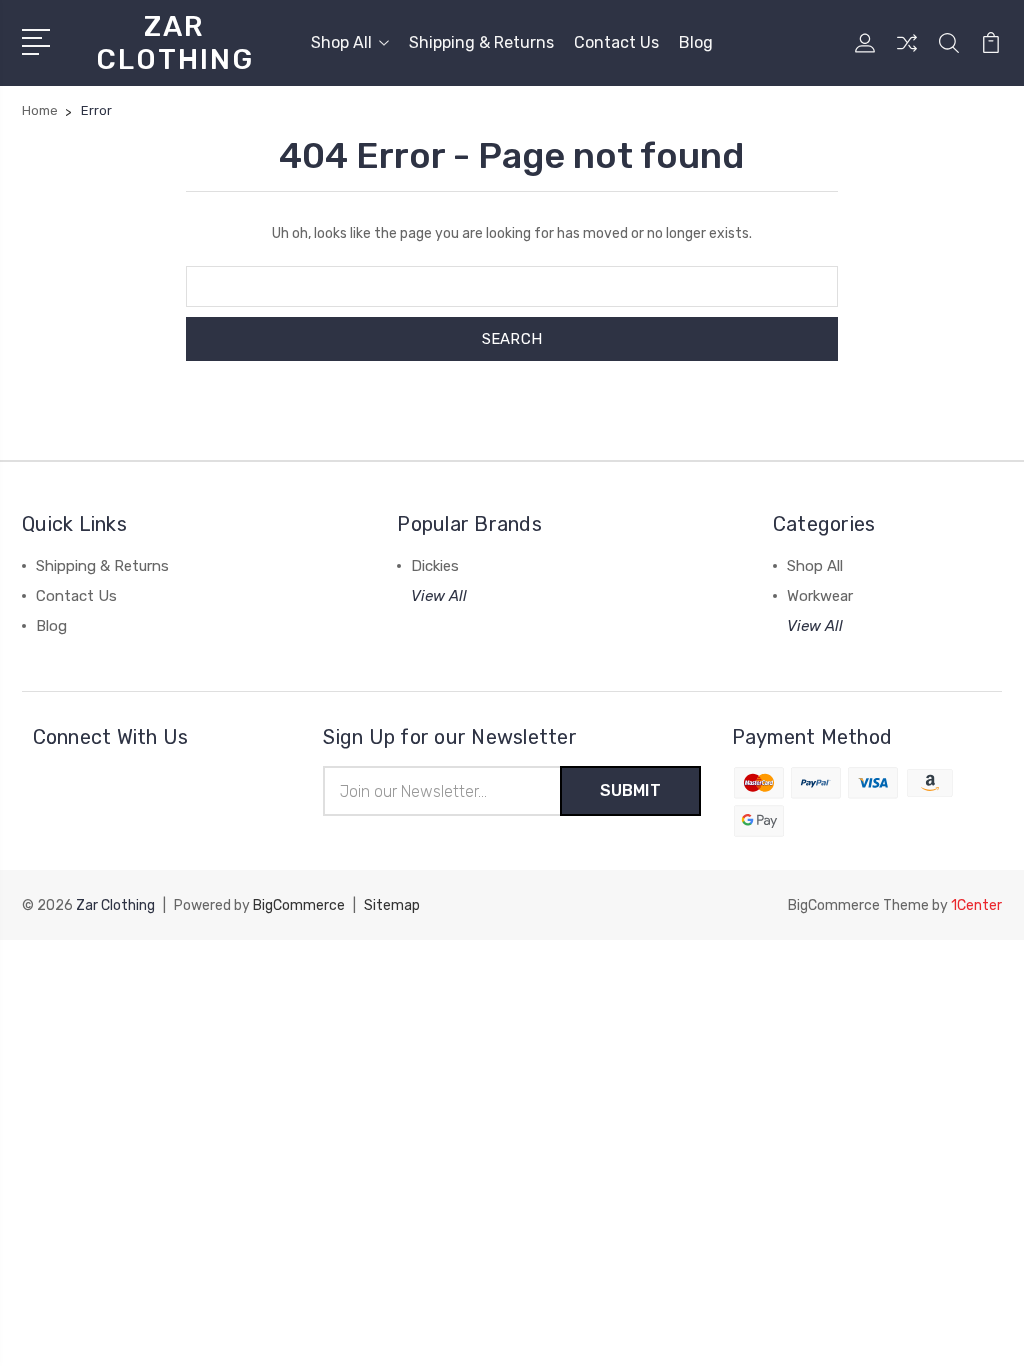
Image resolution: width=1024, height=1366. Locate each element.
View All (439, 596)
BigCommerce (299, 905)
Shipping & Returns (481, 42)
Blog (696, 42)
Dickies (435, 566)
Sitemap (392, 905)
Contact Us (616, 42)
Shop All (341, 42)
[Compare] (907, 55)
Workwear (820, 596)
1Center (976, 905)
